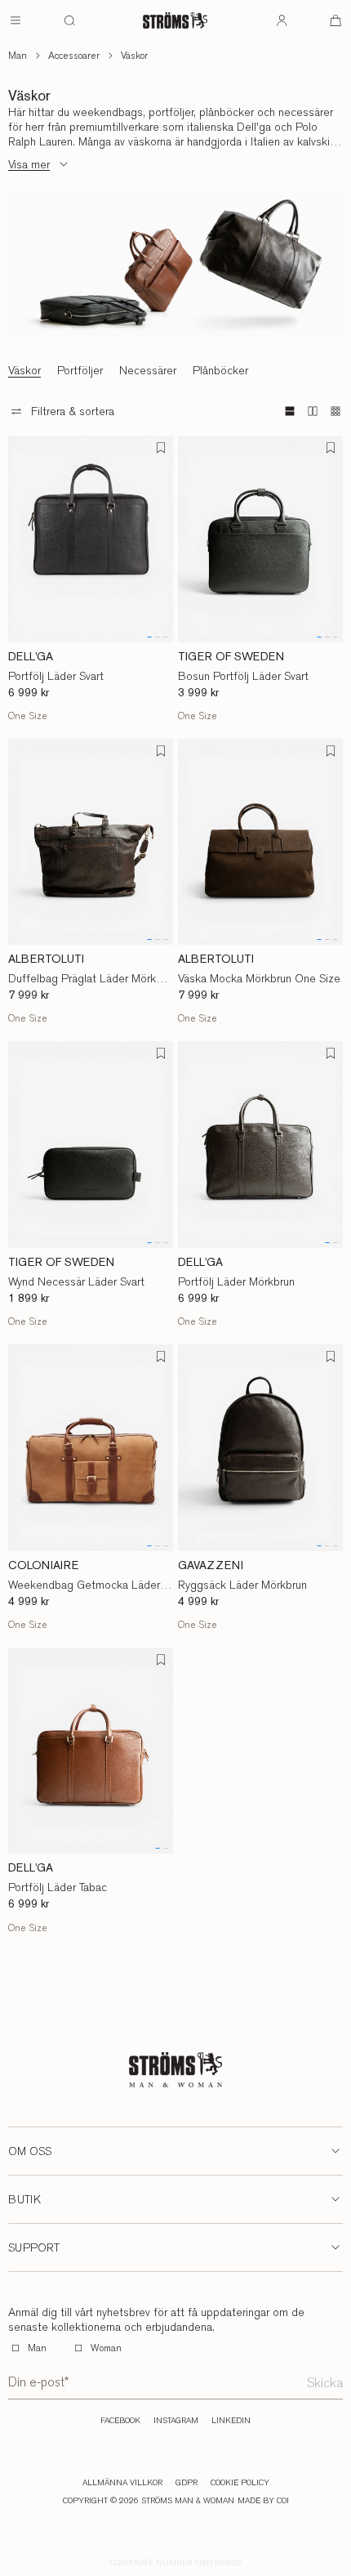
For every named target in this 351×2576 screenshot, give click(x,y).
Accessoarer (74, 56)
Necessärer (148, 370)
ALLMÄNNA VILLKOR (122, 2483)
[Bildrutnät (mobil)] (335, 411)
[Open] (16, 20)
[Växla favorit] (161, 448)
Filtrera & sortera (73, 411)
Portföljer (80, 370)
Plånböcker (220, 370)
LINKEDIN (231, 2421)
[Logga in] (282, 20)
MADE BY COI (263, 2501)
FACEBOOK (120, 2421)
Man (18, 56)
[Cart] (335, 20)
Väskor (134, 56)
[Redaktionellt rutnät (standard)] (290, 411)
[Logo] (175, 20)
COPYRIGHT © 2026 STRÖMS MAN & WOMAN (149, 2501)
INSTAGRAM (176, 2421)
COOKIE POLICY (240, 2483)
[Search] (69, 20)
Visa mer (29, 164)
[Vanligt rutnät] (313, 411)
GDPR (187, 2483)
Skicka (325, 2383)
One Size (28, 716)
